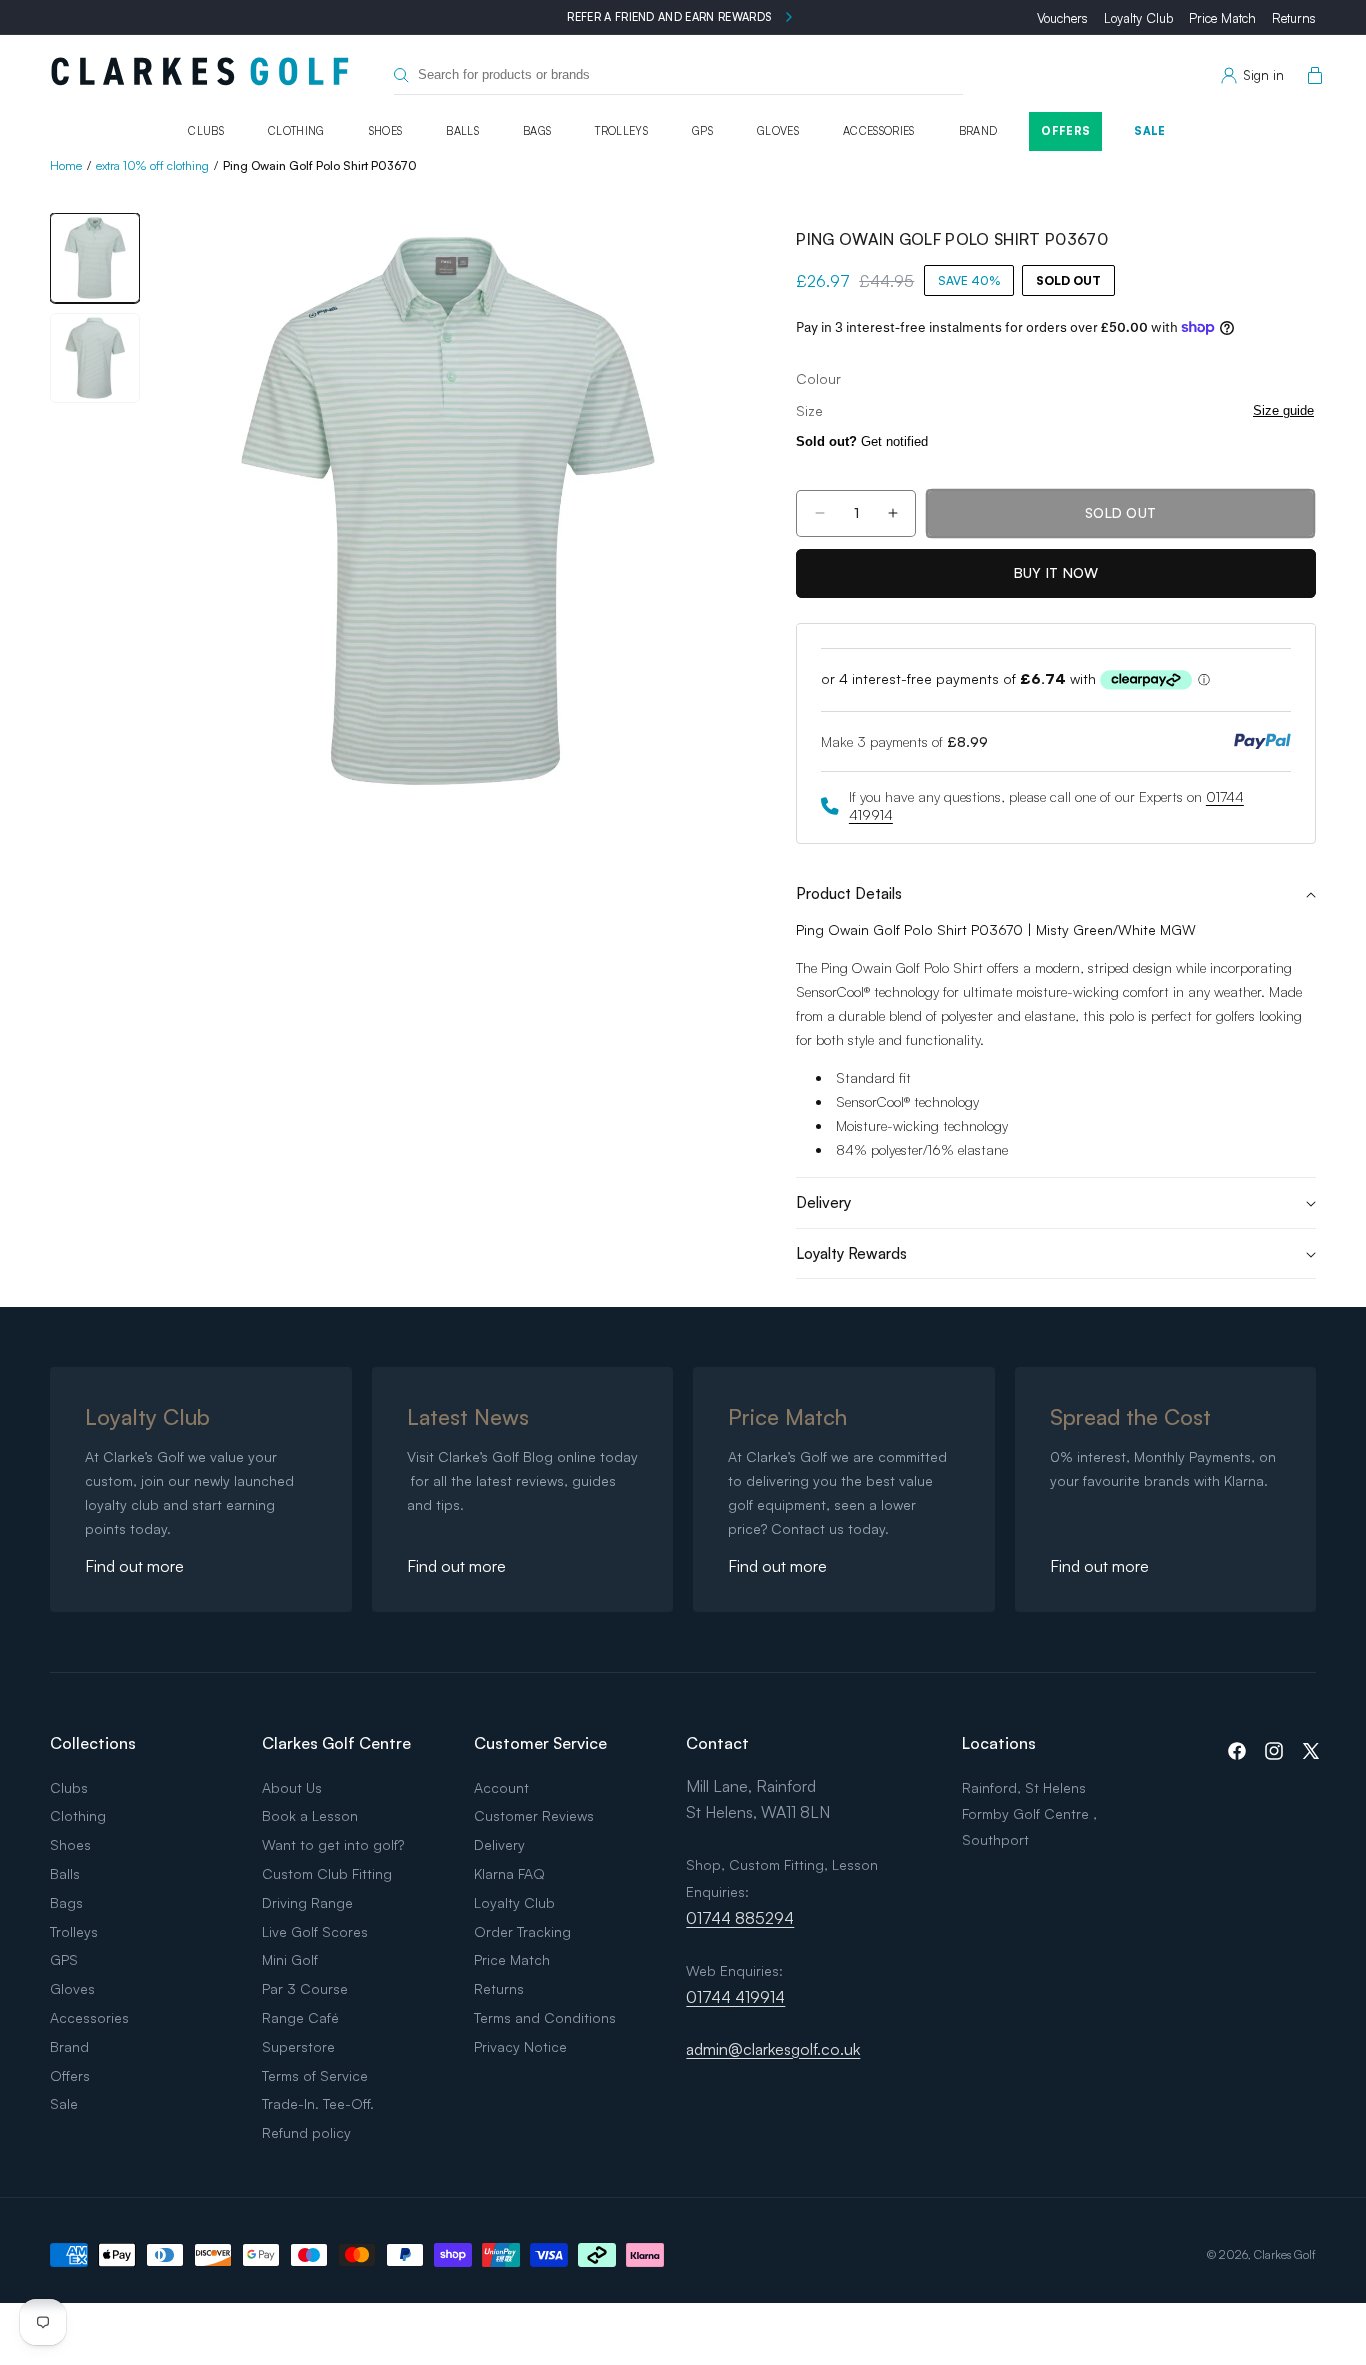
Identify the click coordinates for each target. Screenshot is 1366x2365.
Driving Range (307, 1902)
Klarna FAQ (509, 1873)
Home (66, 165)
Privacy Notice (520, 2046)
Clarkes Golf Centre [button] (336, 1743)
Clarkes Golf (1285, 2254)
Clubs (206, 131)
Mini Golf (290, 1959)
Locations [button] (999, 1743)
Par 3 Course (305, 1988)
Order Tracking (522, 1931)
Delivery (499, 1844)
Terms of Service (315, 2075)
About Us (292, 1787)
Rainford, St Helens (1024, 1787)
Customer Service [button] (540, 1743)
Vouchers (1062, 18)
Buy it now (1056, 572)
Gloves (778, 131)
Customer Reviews (534, 1815)
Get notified (862, 441)
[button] (1311, 76)
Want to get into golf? (333, 1844)
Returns (1294, 18)
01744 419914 (735, 1997)
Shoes (386, 131)
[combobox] (679, 75)
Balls (462, 131)
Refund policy (306, 2132)
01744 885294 (740, 1918)
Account (501, 1787)
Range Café (300, 2017)
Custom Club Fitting (327, 1873)
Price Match (1222, 18)
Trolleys (621, 131)
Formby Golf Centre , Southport (1029, 1826)
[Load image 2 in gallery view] (95, 358)
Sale (1149, 131)
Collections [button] (93, 1743)
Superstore (298, 2046)
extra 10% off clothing (152, 165)
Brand (978, 131)
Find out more (134, 1566)
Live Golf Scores (315, 1931)
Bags (537, 131)
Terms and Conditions (545, 2017)
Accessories (879, 131)
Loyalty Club (1138, 18)
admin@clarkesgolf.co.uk (773, 2049)
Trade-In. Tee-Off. (318, 2103)
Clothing (296, 131)
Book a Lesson (310, 1815)
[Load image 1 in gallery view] (95, 258)
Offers (1065, 131)
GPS (702, 131)
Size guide (1283, 410)
